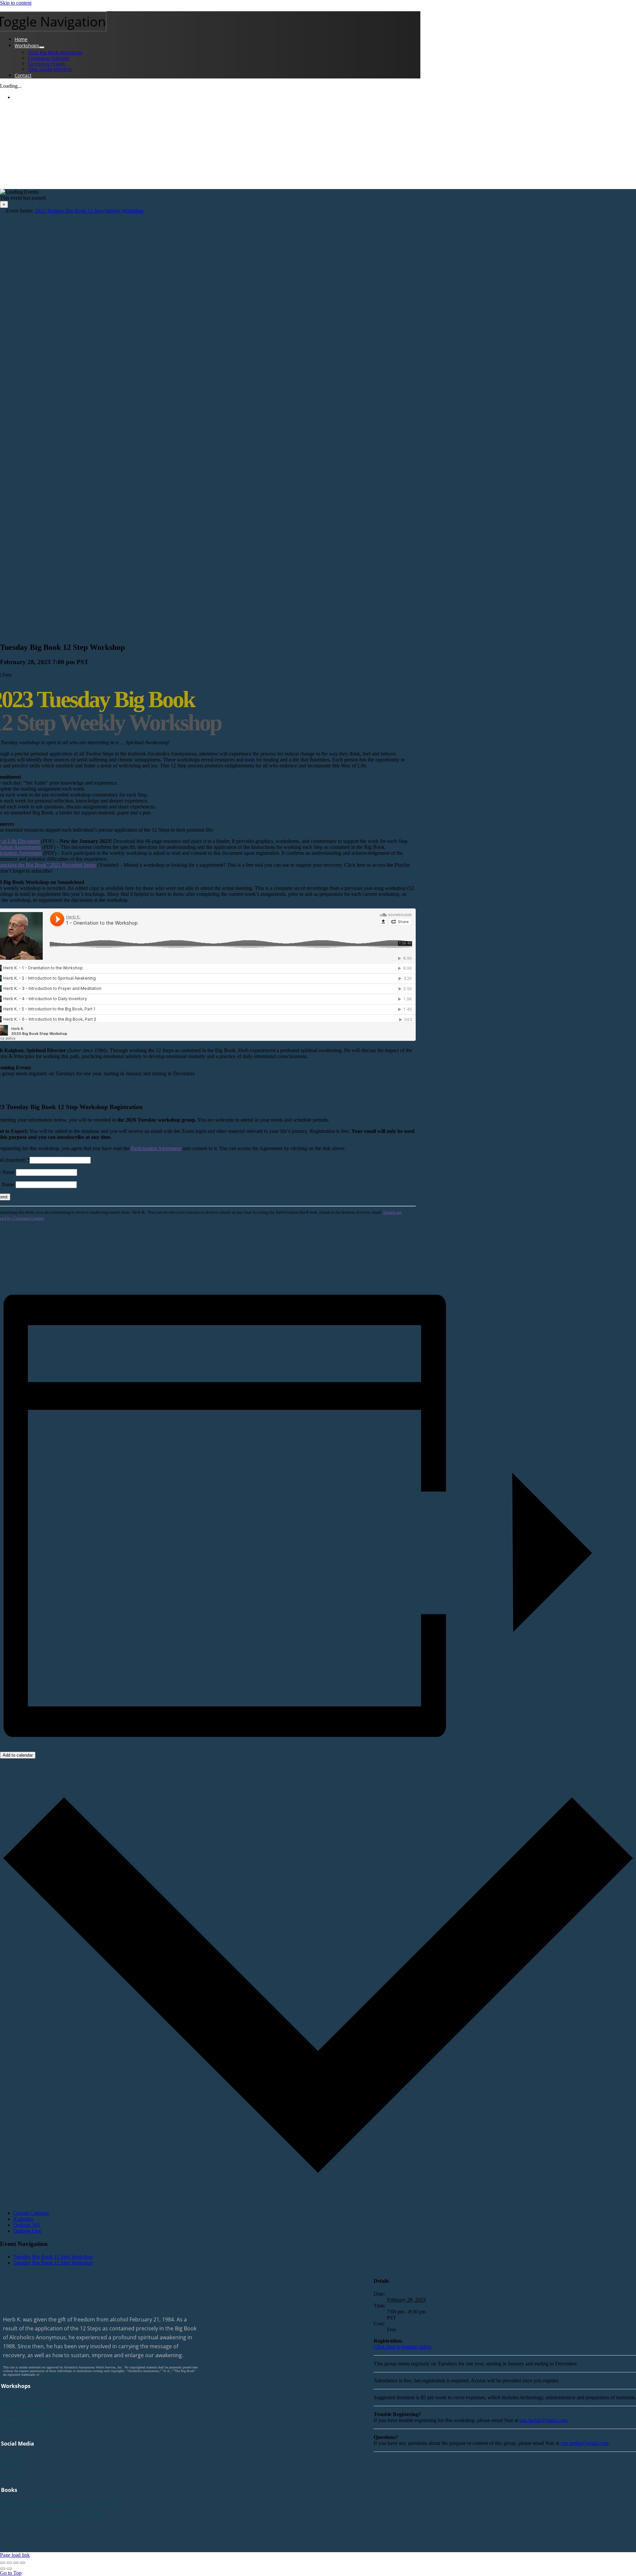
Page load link (15, 2555)
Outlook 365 (26, 2225)
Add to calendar (18, 1755)
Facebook (13, 2467)
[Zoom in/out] (23, 2563)
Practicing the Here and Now (37, 2522)
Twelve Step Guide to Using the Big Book (51, 2513)
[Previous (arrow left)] (3, 2569)
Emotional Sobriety (25, 2409)
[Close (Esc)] (3, 2563)
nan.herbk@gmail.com (543, 2420)
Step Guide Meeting (26, 2427)
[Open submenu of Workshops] (42, 47)
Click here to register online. (403, 2347)
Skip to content (16, 3)
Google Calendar (31, 2213)
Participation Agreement (156, 1148)
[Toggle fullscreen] (16, 2563)
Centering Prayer (22, 2418)
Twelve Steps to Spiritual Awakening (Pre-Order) (60, 2504)
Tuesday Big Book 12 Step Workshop (53, 2257)
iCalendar (23, 2219)
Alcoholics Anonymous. (56, 2375)
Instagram (14, 2476)
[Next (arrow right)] (9, 2569)
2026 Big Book (18, 2400)
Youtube (12, 2458)
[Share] (9, 2563)
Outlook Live (27, 2231)
